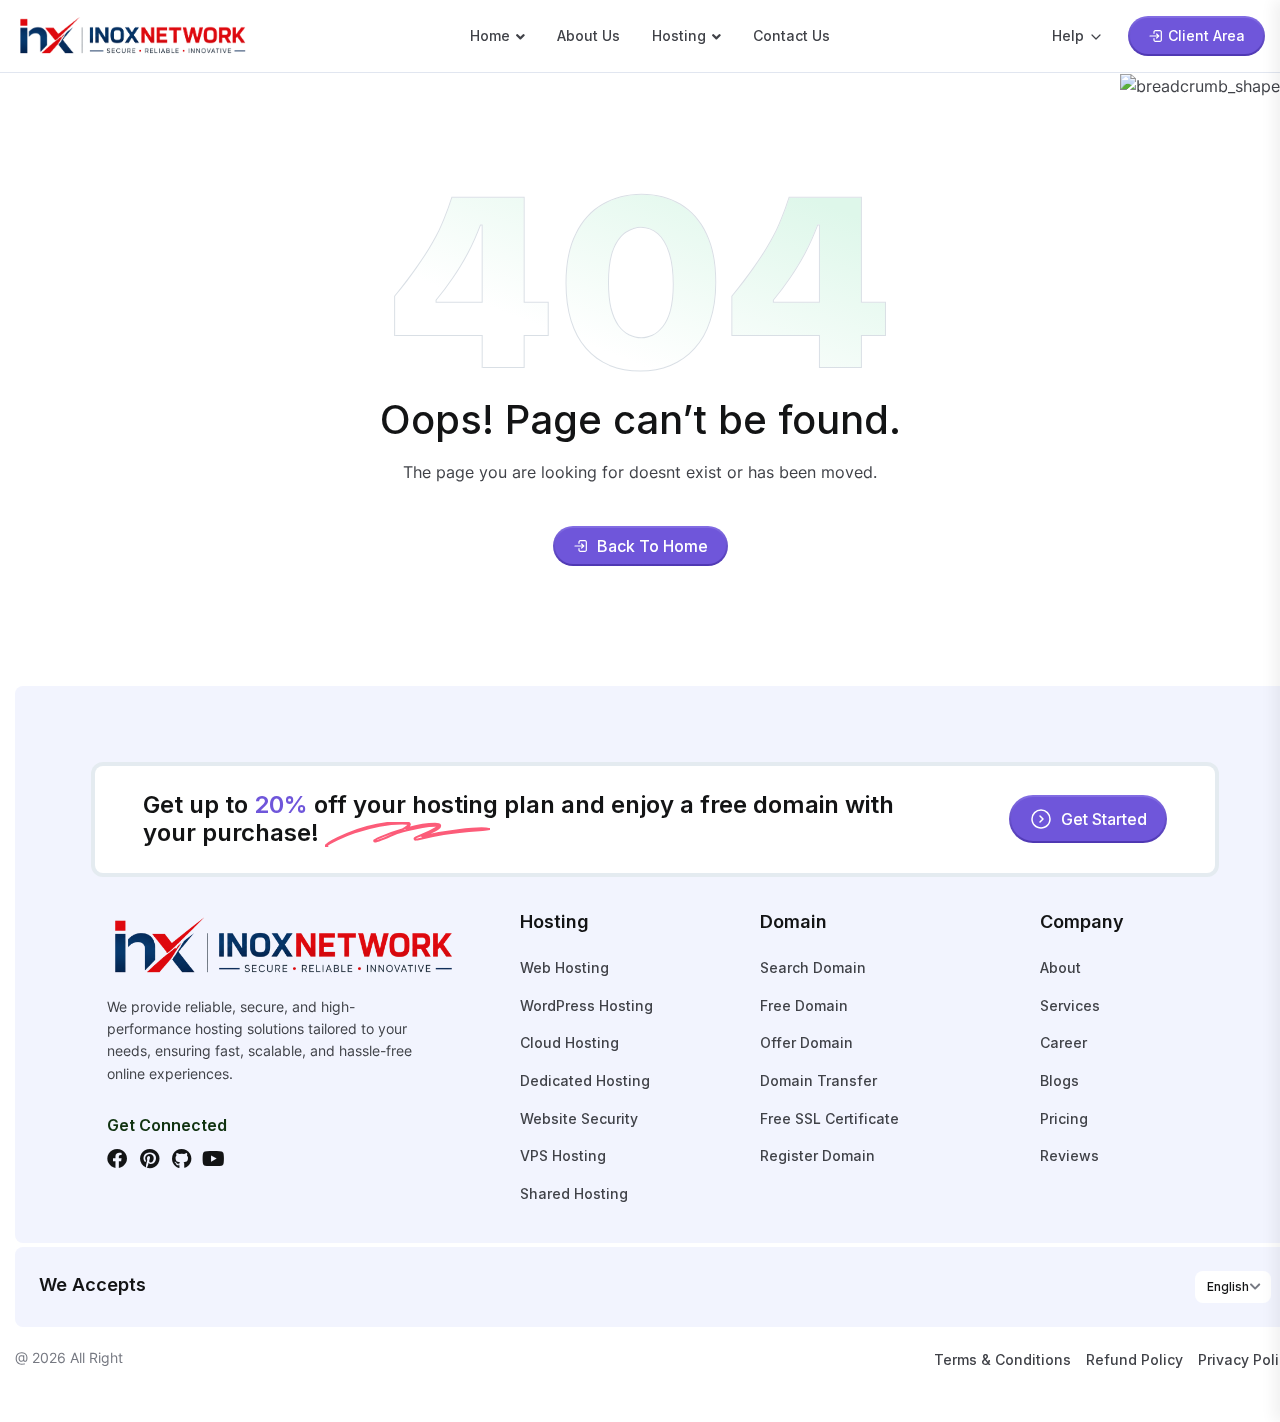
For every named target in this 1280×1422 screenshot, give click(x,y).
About (1060, 967)
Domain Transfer (818, 1080)
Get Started (1104, 819)
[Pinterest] (149, 1159)
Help (1068, 35)
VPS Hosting (563, 1155)
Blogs (1059, 1080)
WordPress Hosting (586, 1005)
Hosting (679, 35)
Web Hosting (564, 967)
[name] (131, 34)
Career (1063, 1042)
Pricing (1064, 1118)
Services (1070, 1005)
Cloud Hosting (569, 1042)
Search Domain (813, 967)
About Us (588, 35)
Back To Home (652, 546)
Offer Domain (806, 1042)
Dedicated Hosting (585, 1080)
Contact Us (791, 35)
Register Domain (817, 1155)
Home (490, 35)
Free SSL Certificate (829, 1118)
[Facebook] (117, 1159)
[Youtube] (213, 1159)
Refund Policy (1134, 1359)
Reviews (1069, 1155)
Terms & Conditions (1002, 1359)
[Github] (181, 1159)
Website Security (579, 1118)
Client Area (1206, 35)
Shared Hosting (574, 1193)
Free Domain (804, 1005)
